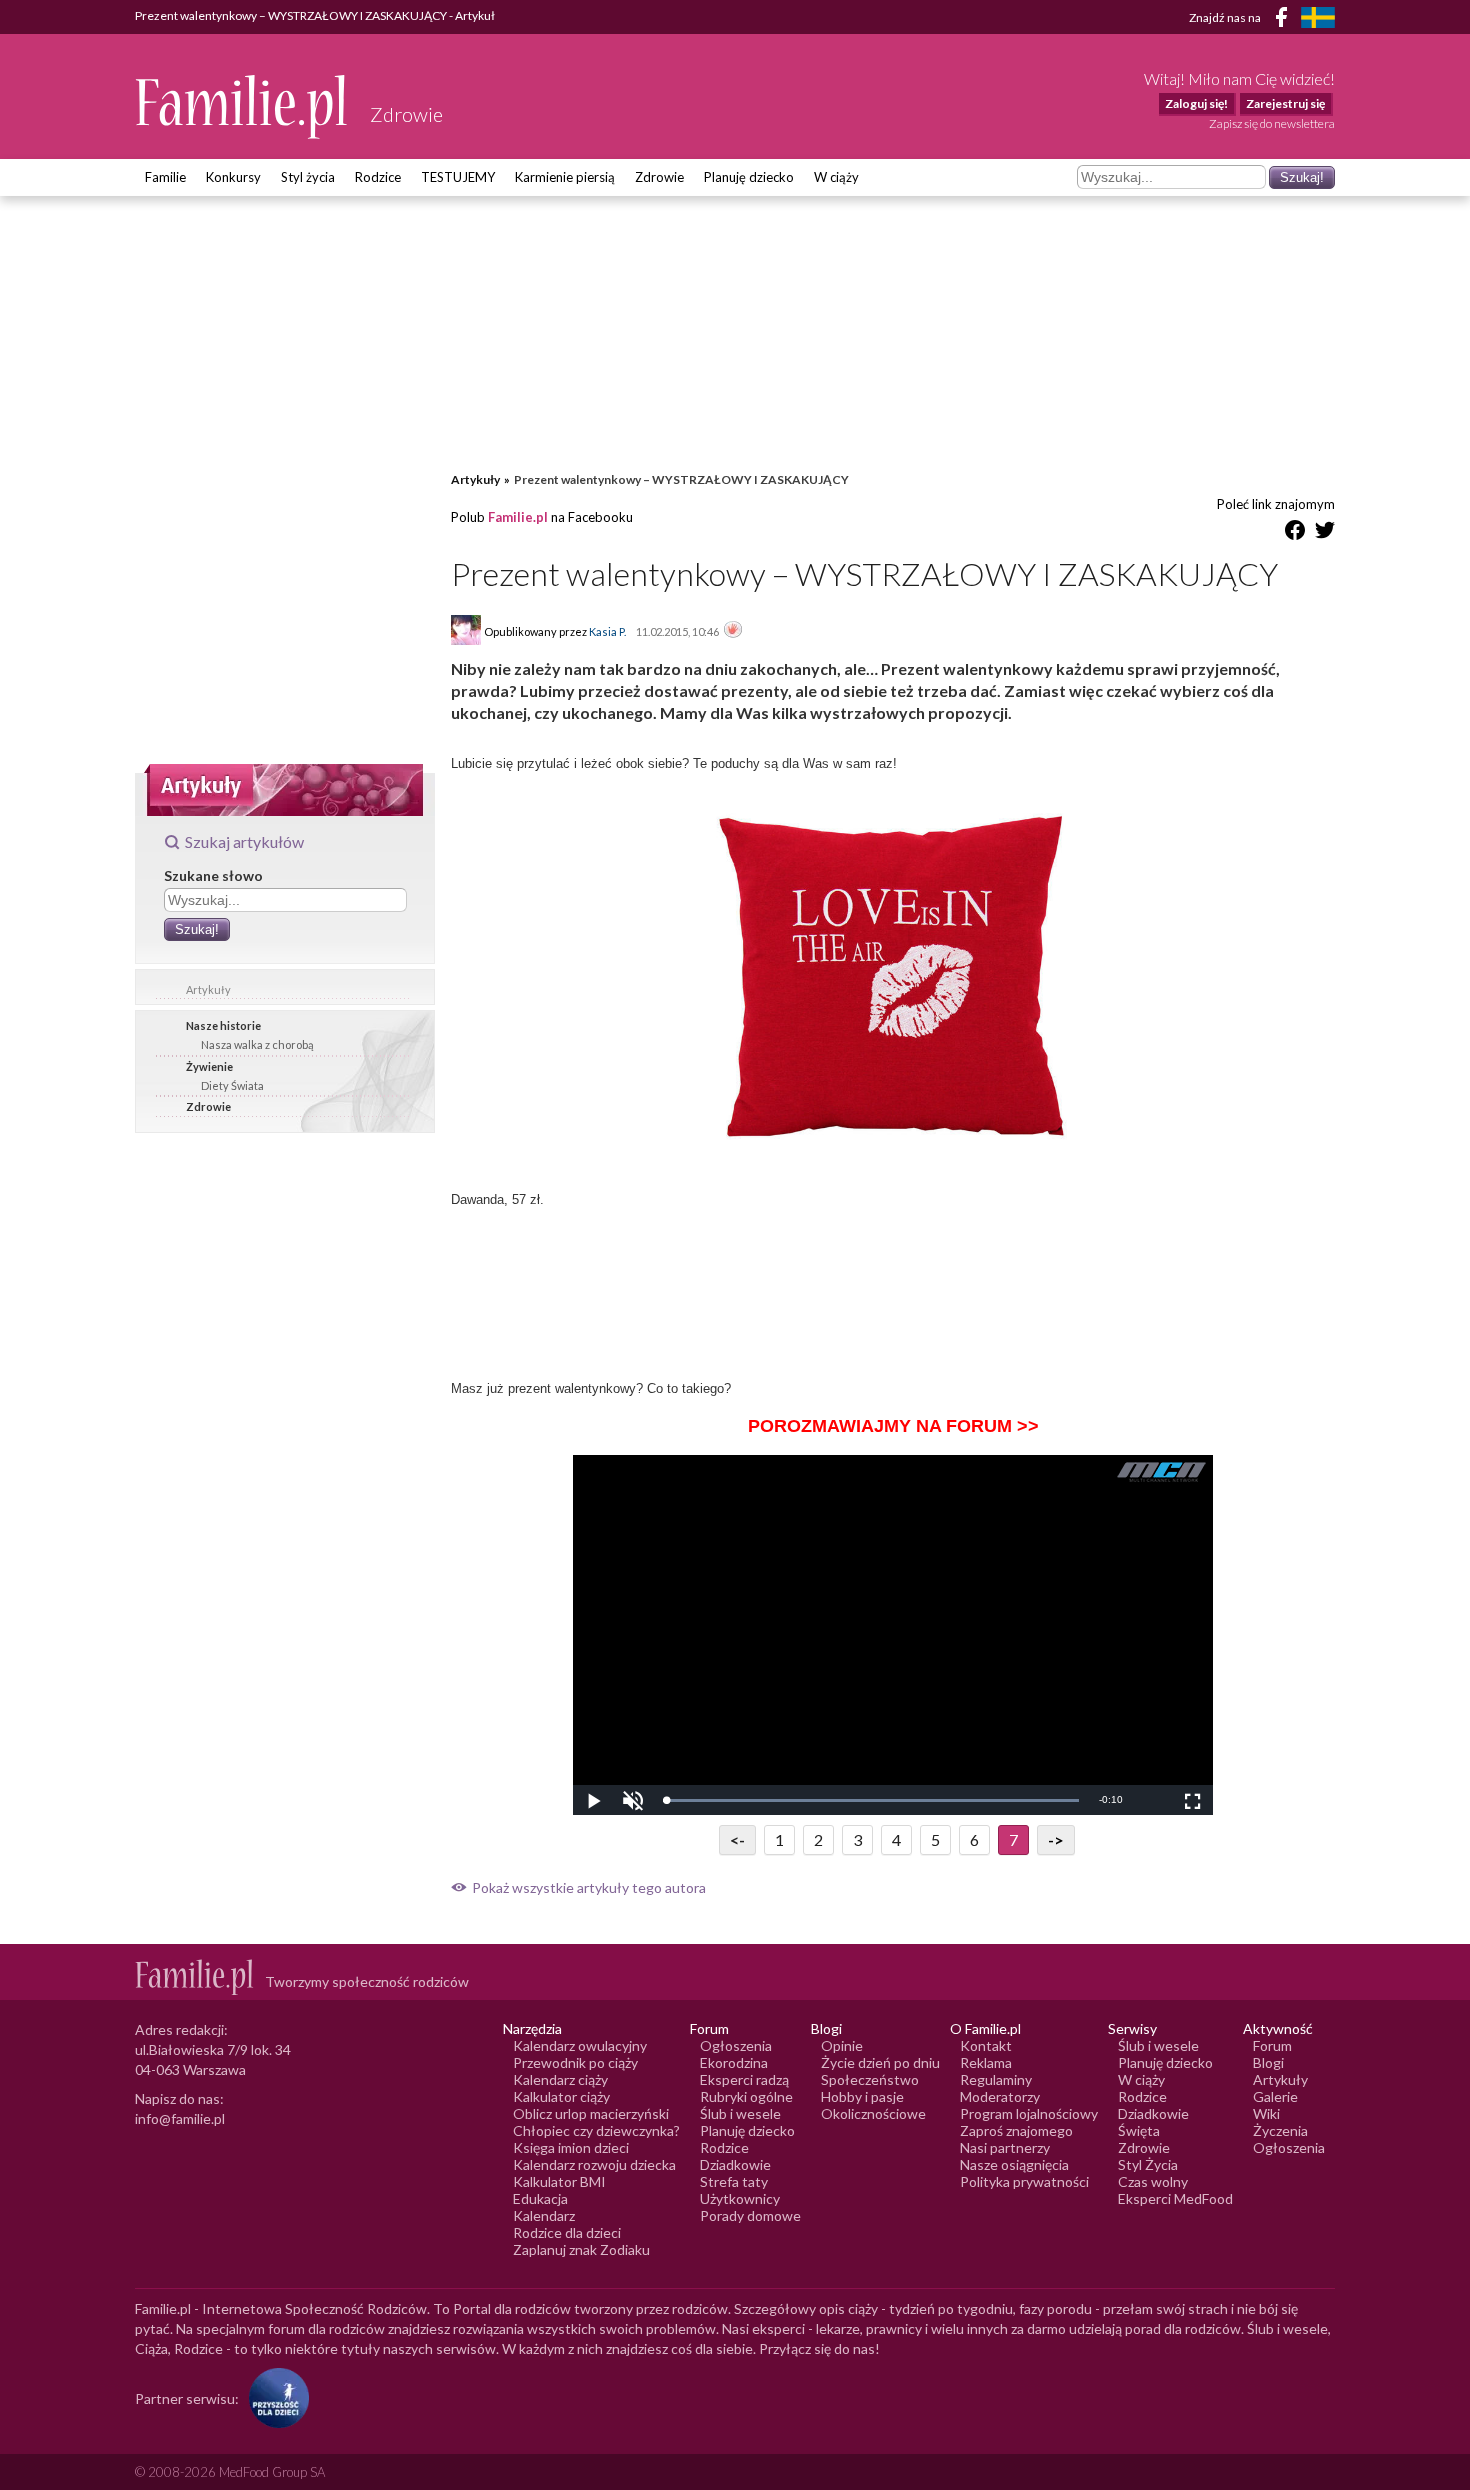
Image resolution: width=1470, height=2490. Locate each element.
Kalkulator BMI (559, 2181)
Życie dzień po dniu (880, 2062)
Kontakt (986, 2045)
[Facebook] (1285, 20)
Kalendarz (544, 2215)
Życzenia (1280, 2130)
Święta (1139, 2130)
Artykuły (208, 989)
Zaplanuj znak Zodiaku (581, 2249)
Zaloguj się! (1196, 103)
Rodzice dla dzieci (567, 2232)
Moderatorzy (1000, 2096)
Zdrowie (659, 177)
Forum (1272, 2045)
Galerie (1275, 2096)
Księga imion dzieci (571, 2147)
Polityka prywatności (1024, 2181)
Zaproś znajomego (1016, 2130)
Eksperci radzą (744, 2079)
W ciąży (836, 177)
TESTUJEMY (458, 177)
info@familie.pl (180, 2118)
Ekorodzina (734, 2062)
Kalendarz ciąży (560, 2079)
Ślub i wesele (740, 2113)
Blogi (1268, 2062)
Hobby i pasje (862, 2096)
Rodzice (378, 177)
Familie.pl (518, 517)
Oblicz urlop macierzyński (591, 2113)
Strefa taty (734, 2181)
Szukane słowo (213, 875)
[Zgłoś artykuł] (733, 631)
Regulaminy (996, 2079)
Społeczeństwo (870, 2079)
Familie (165, 177)
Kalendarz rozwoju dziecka (594, 2164)
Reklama (986, 2062)
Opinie (842, 2045)
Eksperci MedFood (1175, 2198)
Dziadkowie (735, 2164)
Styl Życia (1148, 2164)
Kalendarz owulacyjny (580, 2045)
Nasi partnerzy (1005, 2147)
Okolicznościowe (873, 2113)
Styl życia (308, 177)
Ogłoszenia (736, 2045)
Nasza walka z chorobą (257, 1044)
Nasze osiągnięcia (1014, 2164)
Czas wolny (1153, 2181)
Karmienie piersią (565, 177)
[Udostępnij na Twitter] (1325, 533)
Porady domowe (750, 2215)
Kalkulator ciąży (561, 2096)
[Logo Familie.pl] (242, 106)
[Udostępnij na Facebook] (1295, 533)
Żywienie (209, 1066)
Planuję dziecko (749, 177)
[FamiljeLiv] (1318, 17)
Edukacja (540, 2198)
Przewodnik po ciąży (575, 2062)
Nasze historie (223, 1025)
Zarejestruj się (1285, 103)
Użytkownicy (740, 2198)
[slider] (871, 1800)
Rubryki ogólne (746, 2096)
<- (737, 1839)
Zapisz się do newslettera (1272, 123)
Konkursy (233, 177)
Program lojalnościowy (1029, 2113)
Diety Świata (232, 1085)
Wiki (1266, 2113)
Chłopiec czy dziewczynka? (596, 2130)
